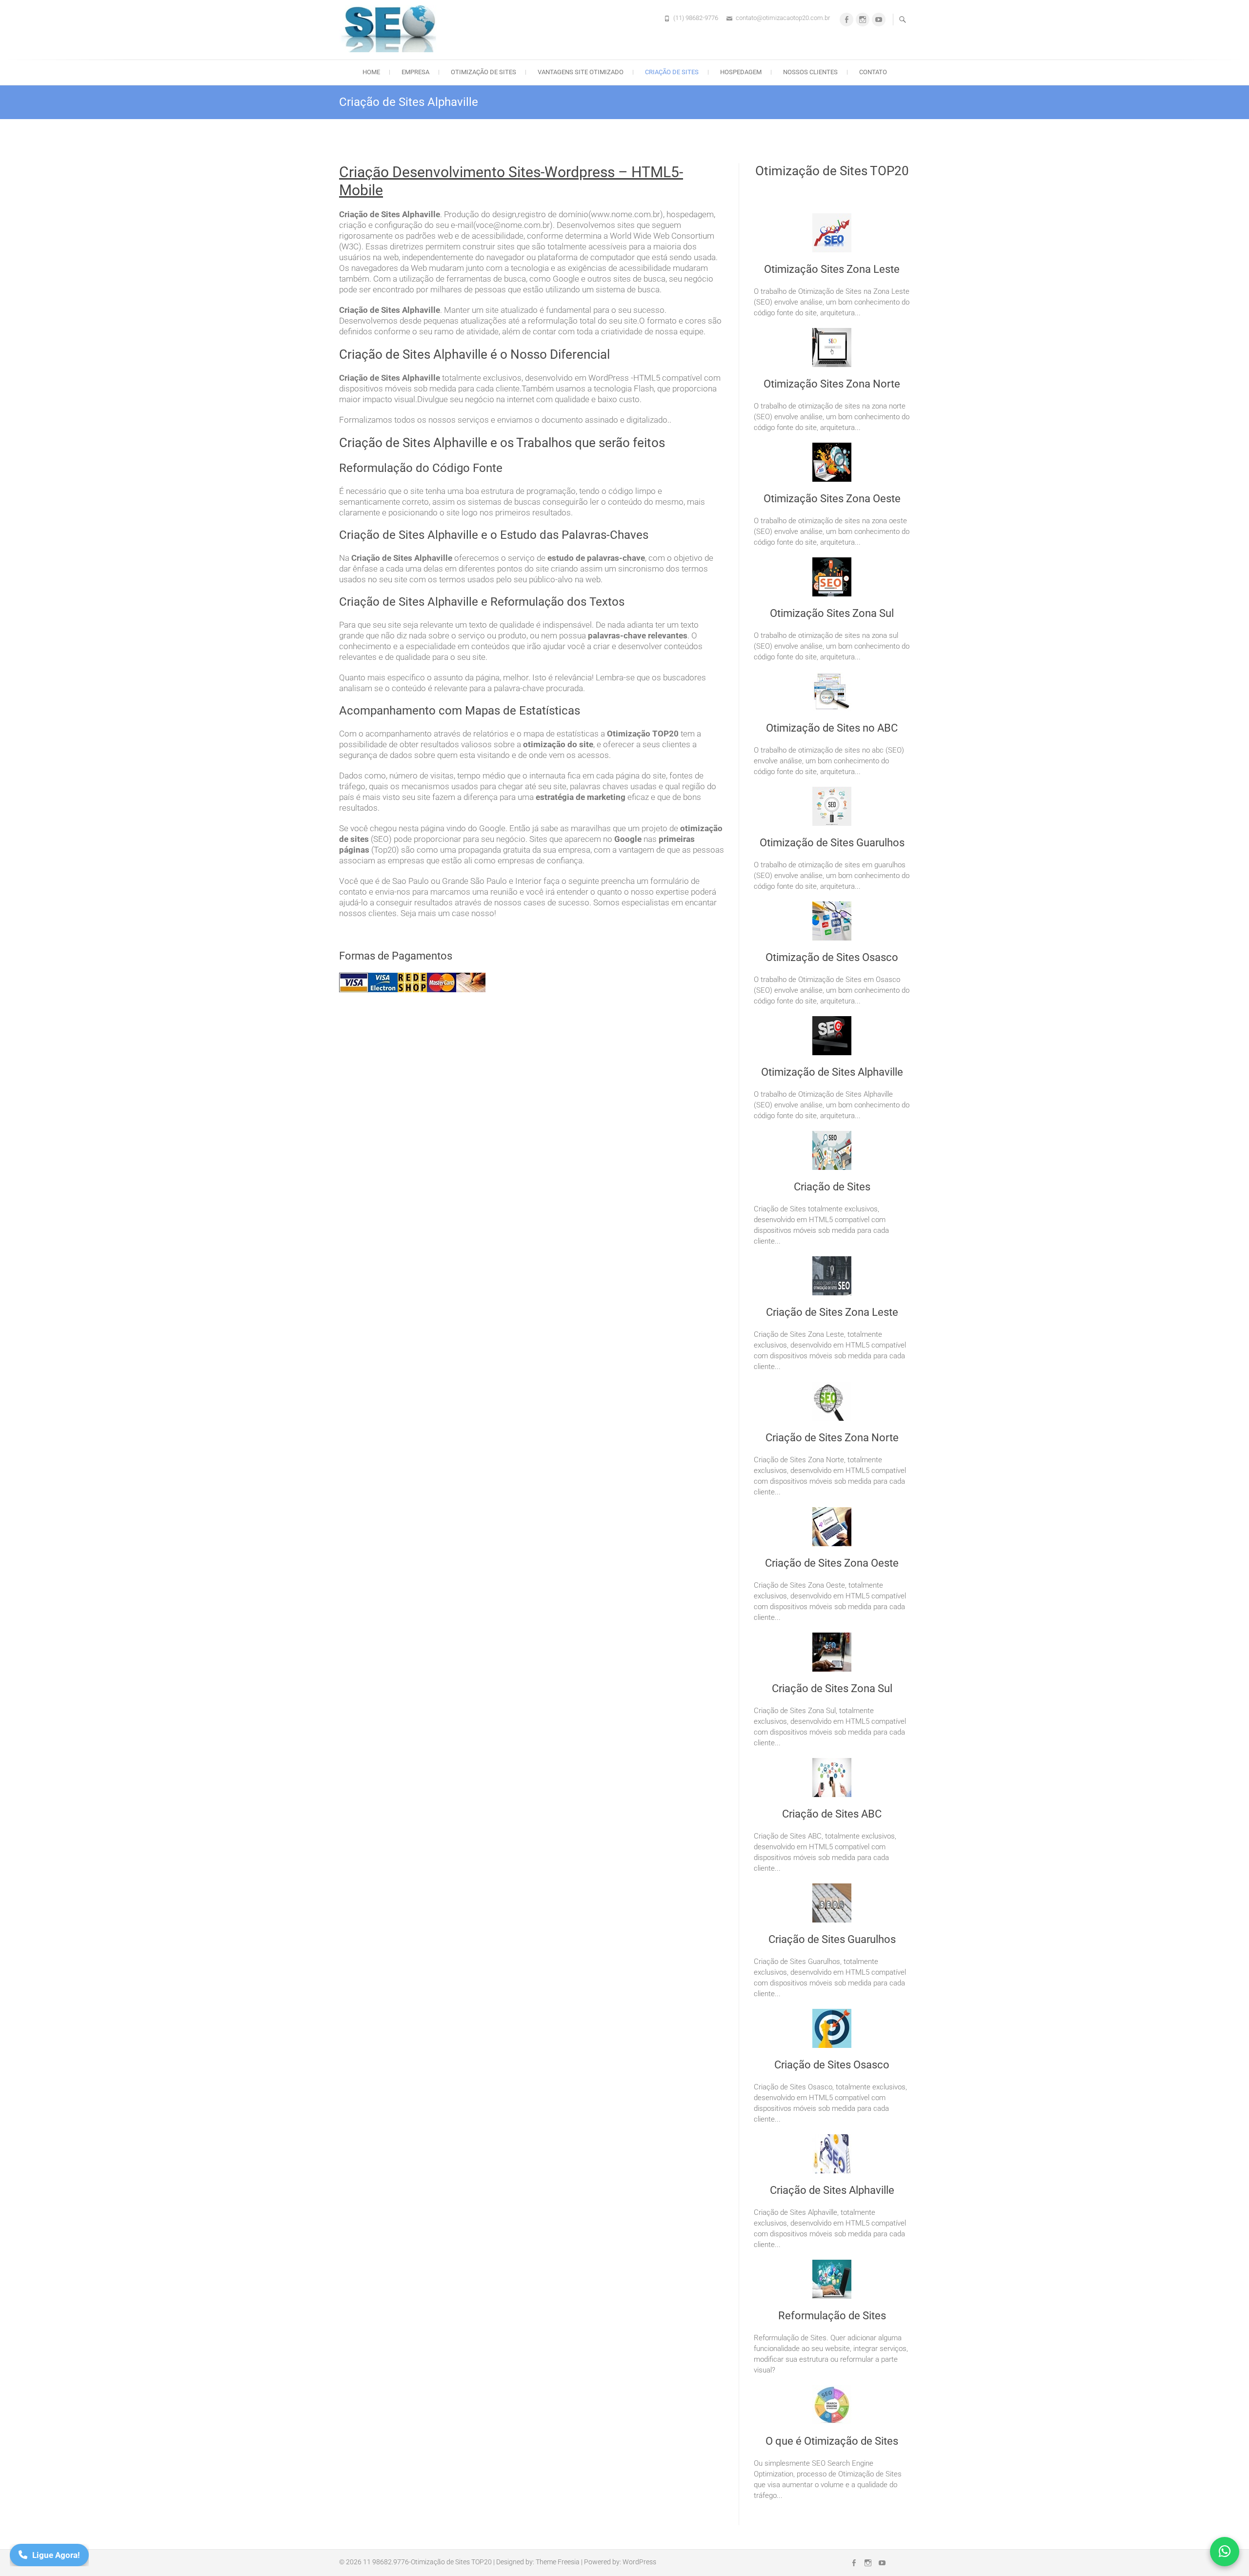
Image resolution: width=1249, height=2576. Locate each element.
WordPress (639, 2562)
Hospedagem (741, 72)
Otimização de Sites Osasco (832, 957)
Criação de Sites (672, 72)
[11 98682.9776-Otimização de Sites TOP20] (390, 29)
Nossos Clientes (810, 72)
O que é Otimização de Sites (832, 2441)
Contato (873, 72)
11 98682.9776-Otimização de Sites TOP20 (427, 2562)
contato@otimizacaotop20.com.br (783, 18)
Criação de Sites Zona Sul (832, 1688)
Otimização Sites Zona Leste (832, 269)
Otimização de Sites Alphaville (832, 1072)
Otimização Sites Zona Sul (832, 613)
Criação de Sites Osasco (832, 2065)
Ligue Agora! (56, 2555)
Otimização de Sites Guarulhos (832, 843)
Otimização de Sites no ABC (832, 728)
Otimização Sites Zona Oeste (832, 499)
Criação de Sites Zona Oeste (832, 1563)
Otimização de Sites (483, 72)
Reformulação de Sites (832, 2316)
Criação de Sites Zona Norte (832, 1438)
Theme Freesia (558, 2562)
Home (371, 72)
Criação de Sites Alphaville (832, 2190)
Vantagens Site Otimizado (581, 72)
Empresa (415, 72)
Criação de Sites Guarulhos (832, 1939)
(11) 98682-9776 (696, 18)
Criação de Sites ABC (832, 1814)
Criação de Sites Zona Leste (832, 1312)
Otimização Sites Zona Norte (832, 384)
